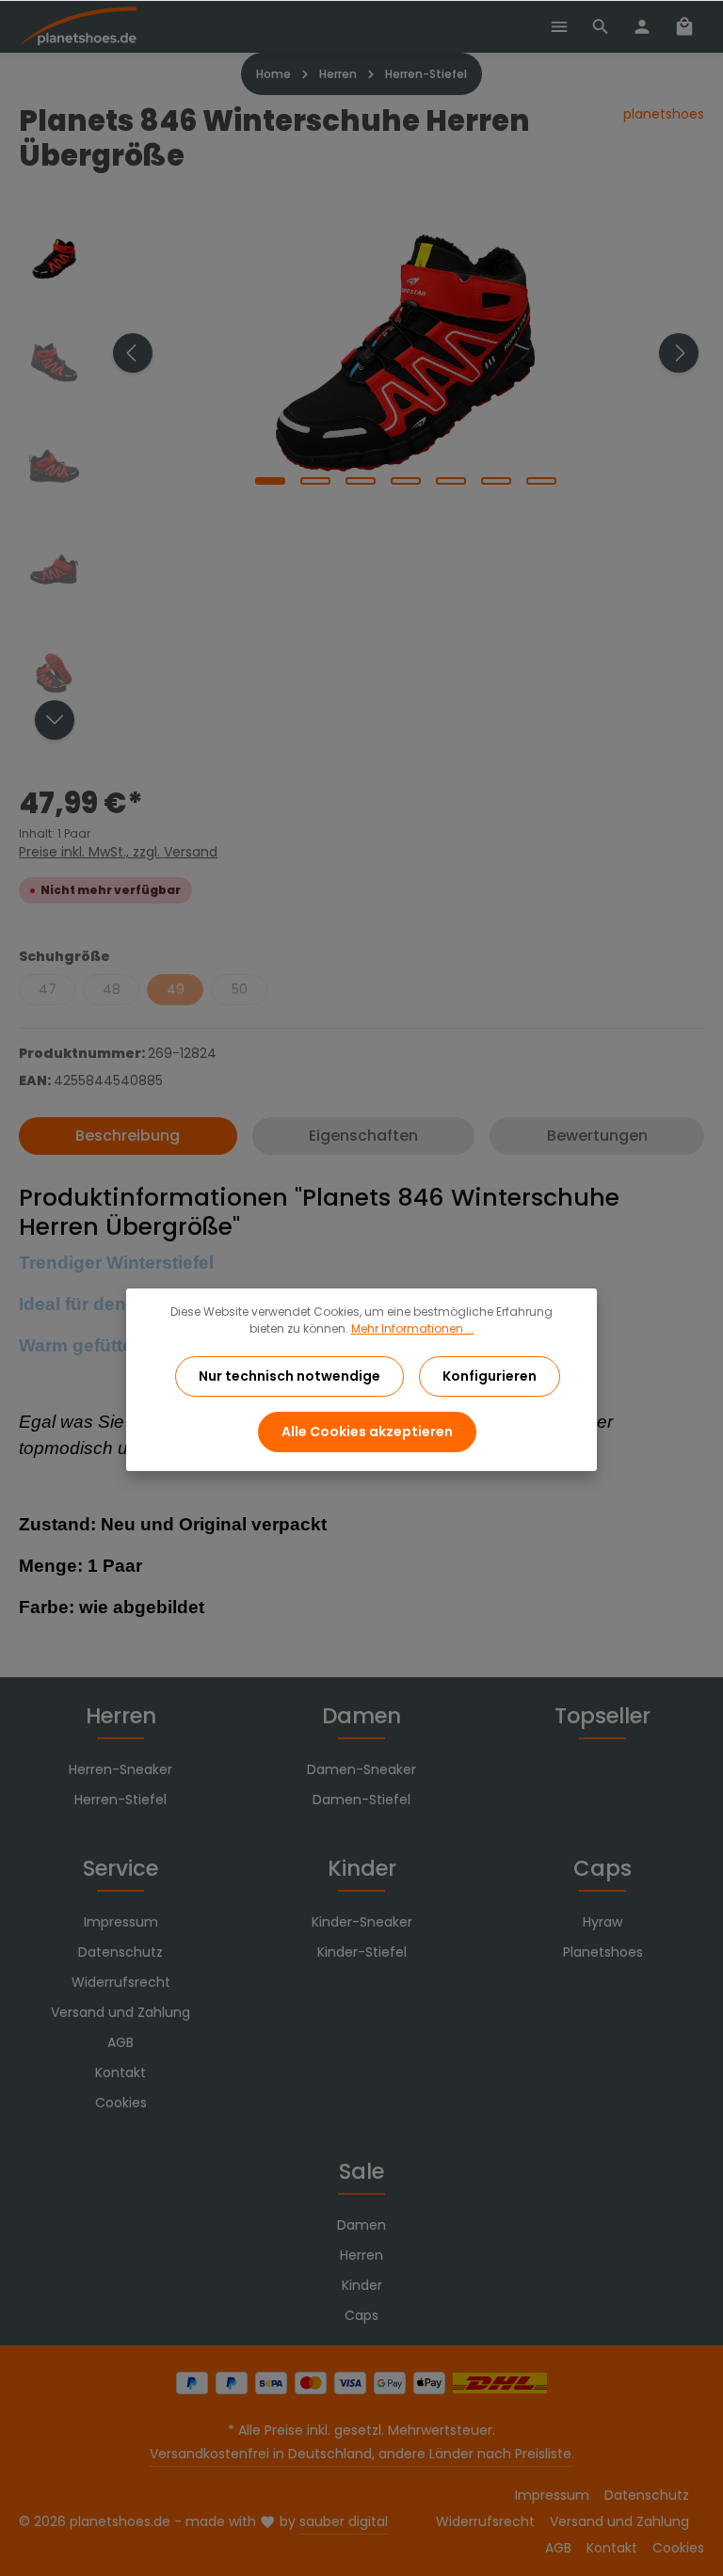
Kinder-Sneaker (362, 1922)
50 (240, 989)
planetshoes (664, 114)
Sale (361, 2171)
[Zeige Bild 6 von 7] (496, 481)
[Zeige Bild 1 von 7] (270, 481)
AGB (120, 2042)
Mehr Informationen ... (413, 1328)
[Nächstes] (679, 353)
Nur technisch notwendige (289, 1376)
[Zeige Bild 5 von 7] (451, 481)
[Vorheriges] (133, 353)
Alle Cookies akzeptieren (367, 1432)
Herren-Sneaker (120, 1769)
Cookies (121, 2103)
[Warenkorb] (684, 26)
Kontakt (120, 2072)
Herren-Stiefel (120, 1800)
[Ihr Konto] (642, 26)
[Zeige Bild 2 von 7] (315, 481)
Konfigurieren (490, 1376)
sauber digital (344, 2521)
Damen (361, 1716)
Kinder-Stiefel (362, 1952)
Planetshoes (603, 1952)
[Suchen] (601, 26)
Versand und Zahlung (120, 2012)
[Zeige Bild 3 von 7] (361, 481)
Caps (602, 1868)
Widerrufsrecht (121, 1982)
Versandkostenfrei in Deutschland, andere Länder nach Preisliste (361, 2454)
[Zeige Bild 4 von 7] (406, 481)
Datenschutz (120, 1952)
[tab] (128, 1136)
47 (48, 989)
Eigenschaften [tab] (363, 1136)
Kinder (362, 1868)
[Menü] (559, 26)
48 (112, 989)
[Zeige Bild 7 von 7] (541, 481)
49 (176, 989)
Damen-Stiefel (361, 1800)
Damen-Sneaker (361, 1769)
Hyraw (602, 1922)
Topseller (602, 1716)
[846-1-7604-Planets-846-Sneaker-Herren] (405, 353)
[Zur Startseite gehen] (78, 26)
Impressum (121, 1922)
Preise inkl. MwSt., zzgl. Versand (118, 852)
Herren (121, 1716)
